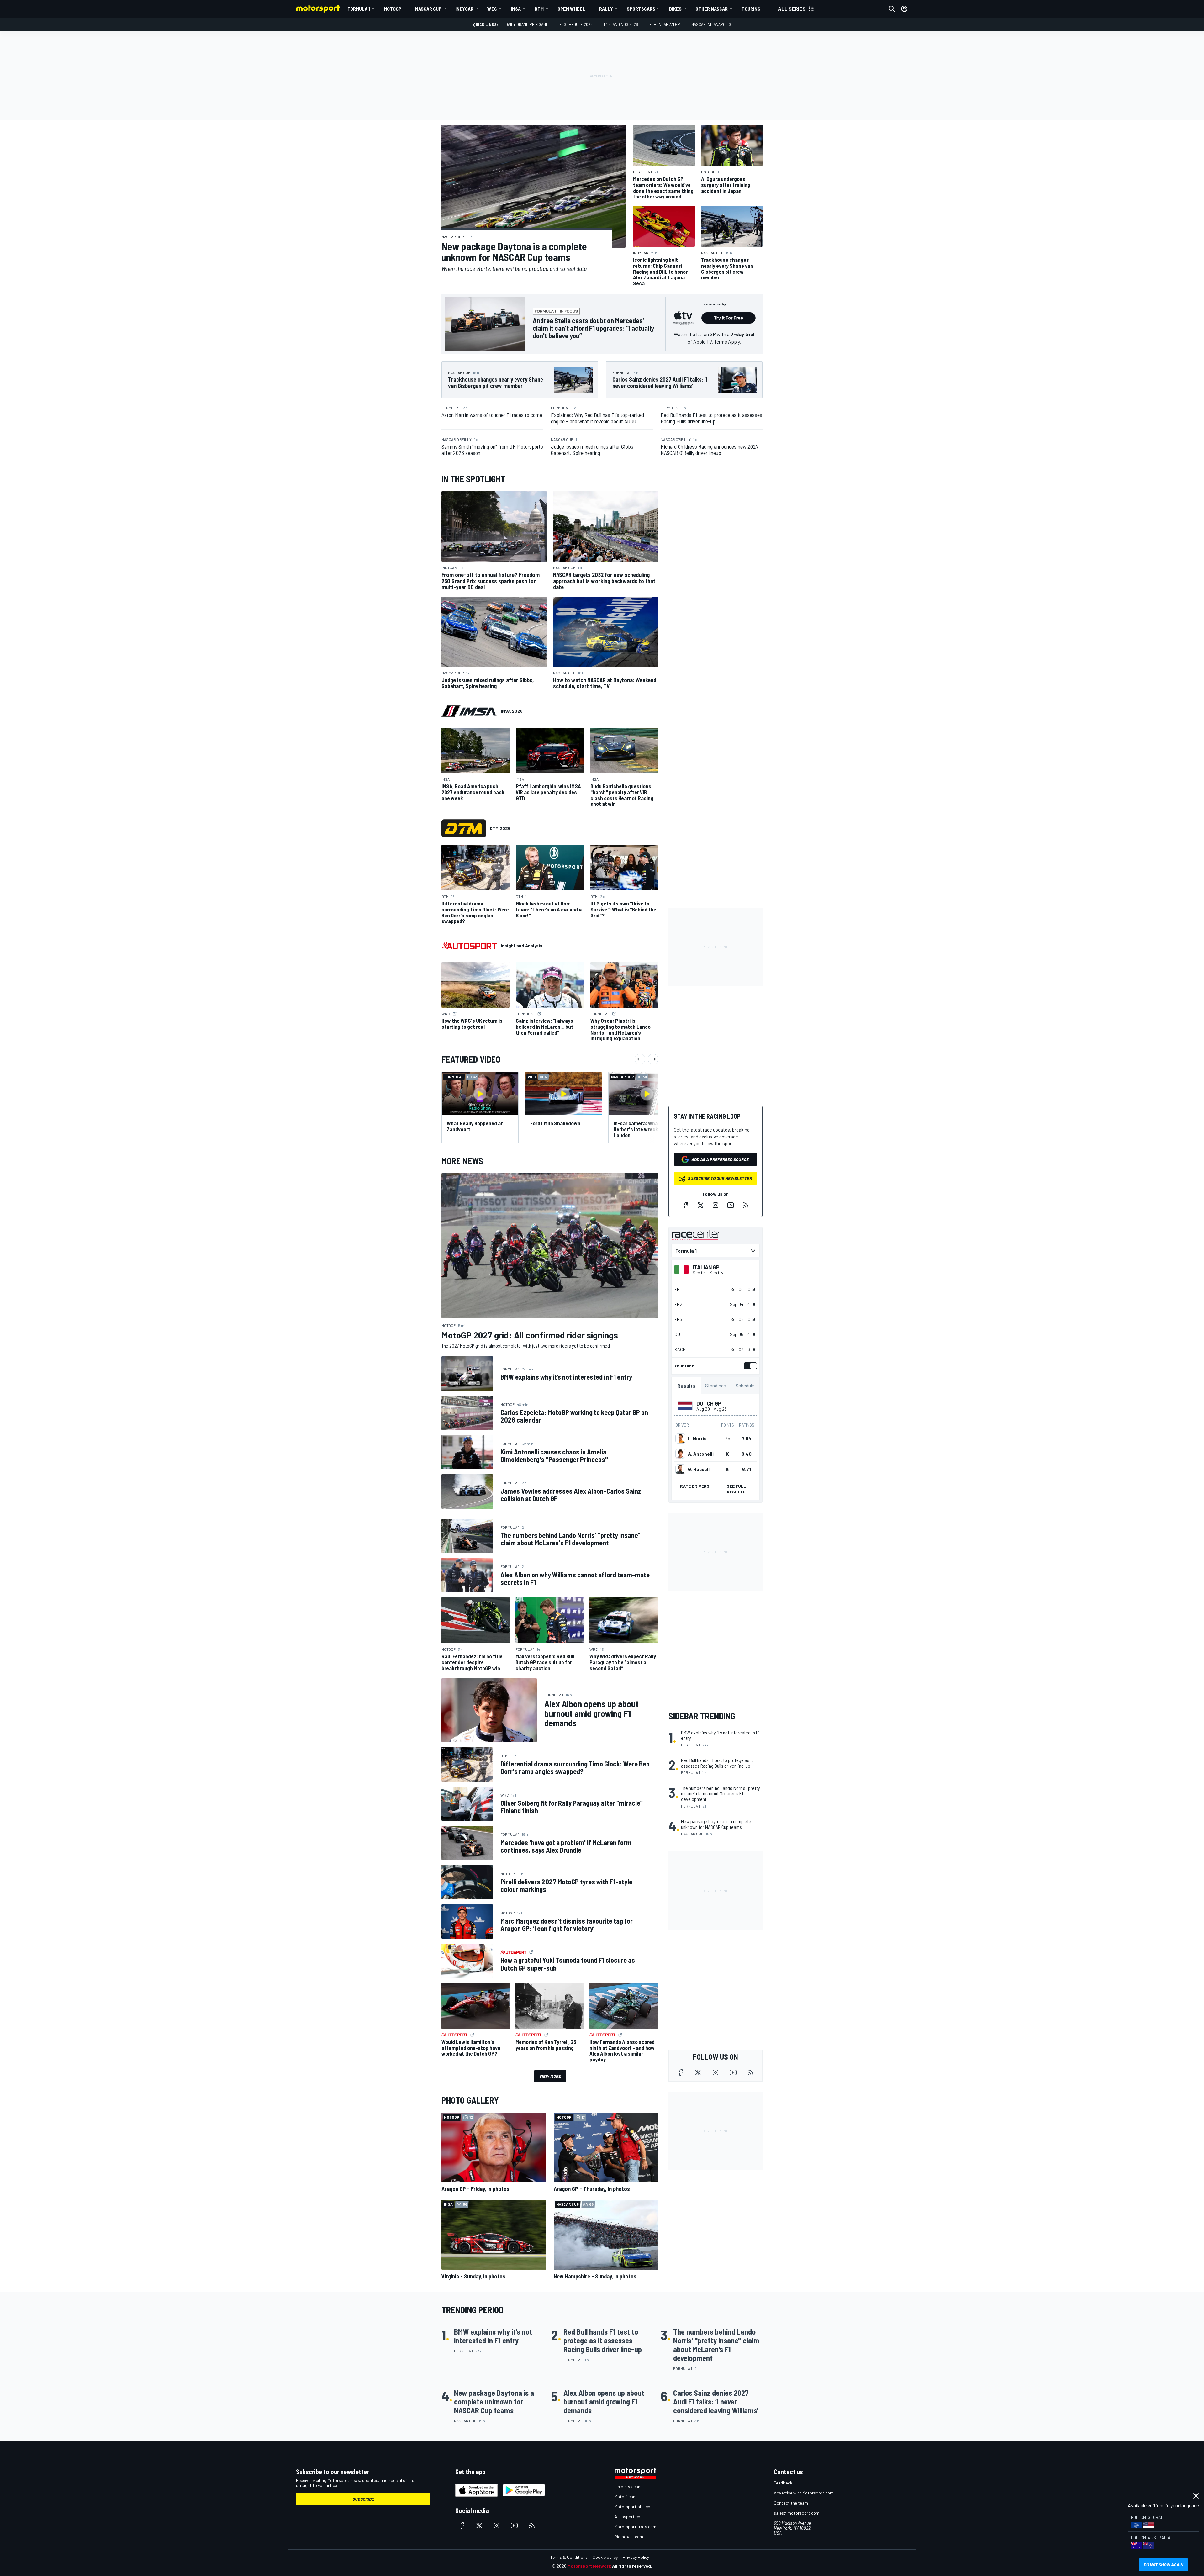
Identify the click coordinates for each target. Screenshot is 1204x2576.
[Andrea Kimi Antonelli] (680, 1454)
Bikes (675, 9)
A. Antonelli (701, 1454)
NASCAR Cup (428, 9)
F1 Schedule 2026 (576, 24)
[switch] (749, 1366)
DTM (539, 9)
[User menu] (904, 9)
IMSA (516, 9)
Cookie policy (605, 2557)
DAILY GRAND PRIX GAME (527, 24)
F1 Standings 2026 (621, 24)
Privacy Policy (636, 2557)
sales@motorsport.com (797, 2513)
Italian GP (706, 1267)
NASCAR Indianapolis (711, 24)
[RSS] (746, 1205)
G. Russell (699, 1469)
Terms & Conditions (569, 2557)
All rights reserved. (632, 2566)
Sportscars (641, 9)
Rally (606, 9)
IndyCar (464, 9)
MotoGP (393, 9)
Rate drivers (695, 1486)
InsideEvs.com (628, 2486)
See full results (736, 1489)
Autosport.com (629, 2517)
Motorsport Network (589, 2566)
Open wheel (571, 9)
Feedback (783, 2483)
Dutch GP (709, 1403)
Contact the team (791, 2503)
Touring (751, 9)
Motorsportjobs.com (634, 2507)
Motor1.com (626, 2497)
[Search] (892, 9)
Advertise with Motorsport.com (804, 2493)
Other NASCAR (712, 9)
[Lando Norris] (680, 1438)
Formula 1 (359, 9)
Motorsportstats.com (635, 2527)
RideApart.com (629, 2537)
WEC (492, 9)
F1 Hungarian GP (665, 24)
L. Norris (697, 1438)
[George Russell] (680, 1469)
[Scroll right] (653, 1059)
